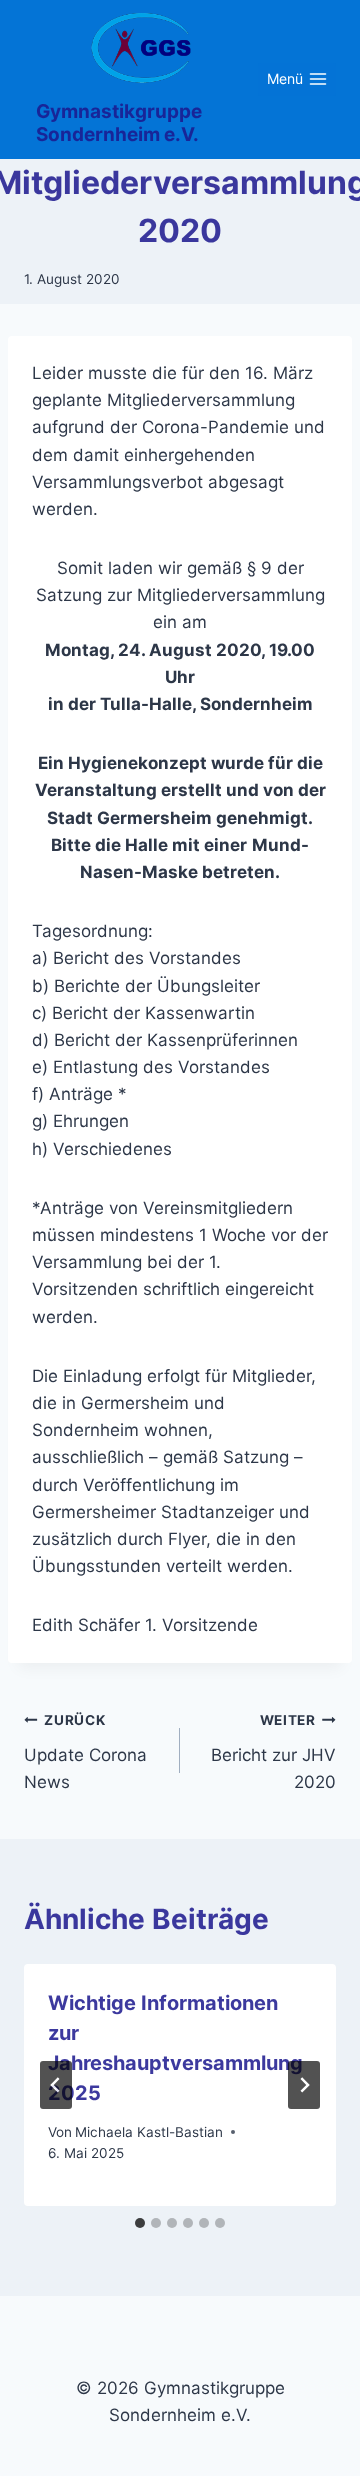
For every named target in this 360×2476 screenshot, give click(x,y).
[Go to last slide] (56, 2085)
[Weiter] (304, 2085)
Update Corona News (85, 1752)
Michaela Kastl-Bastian (149, 2132)
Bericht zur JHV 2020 (273, 1752)
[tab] (140, 2223)
